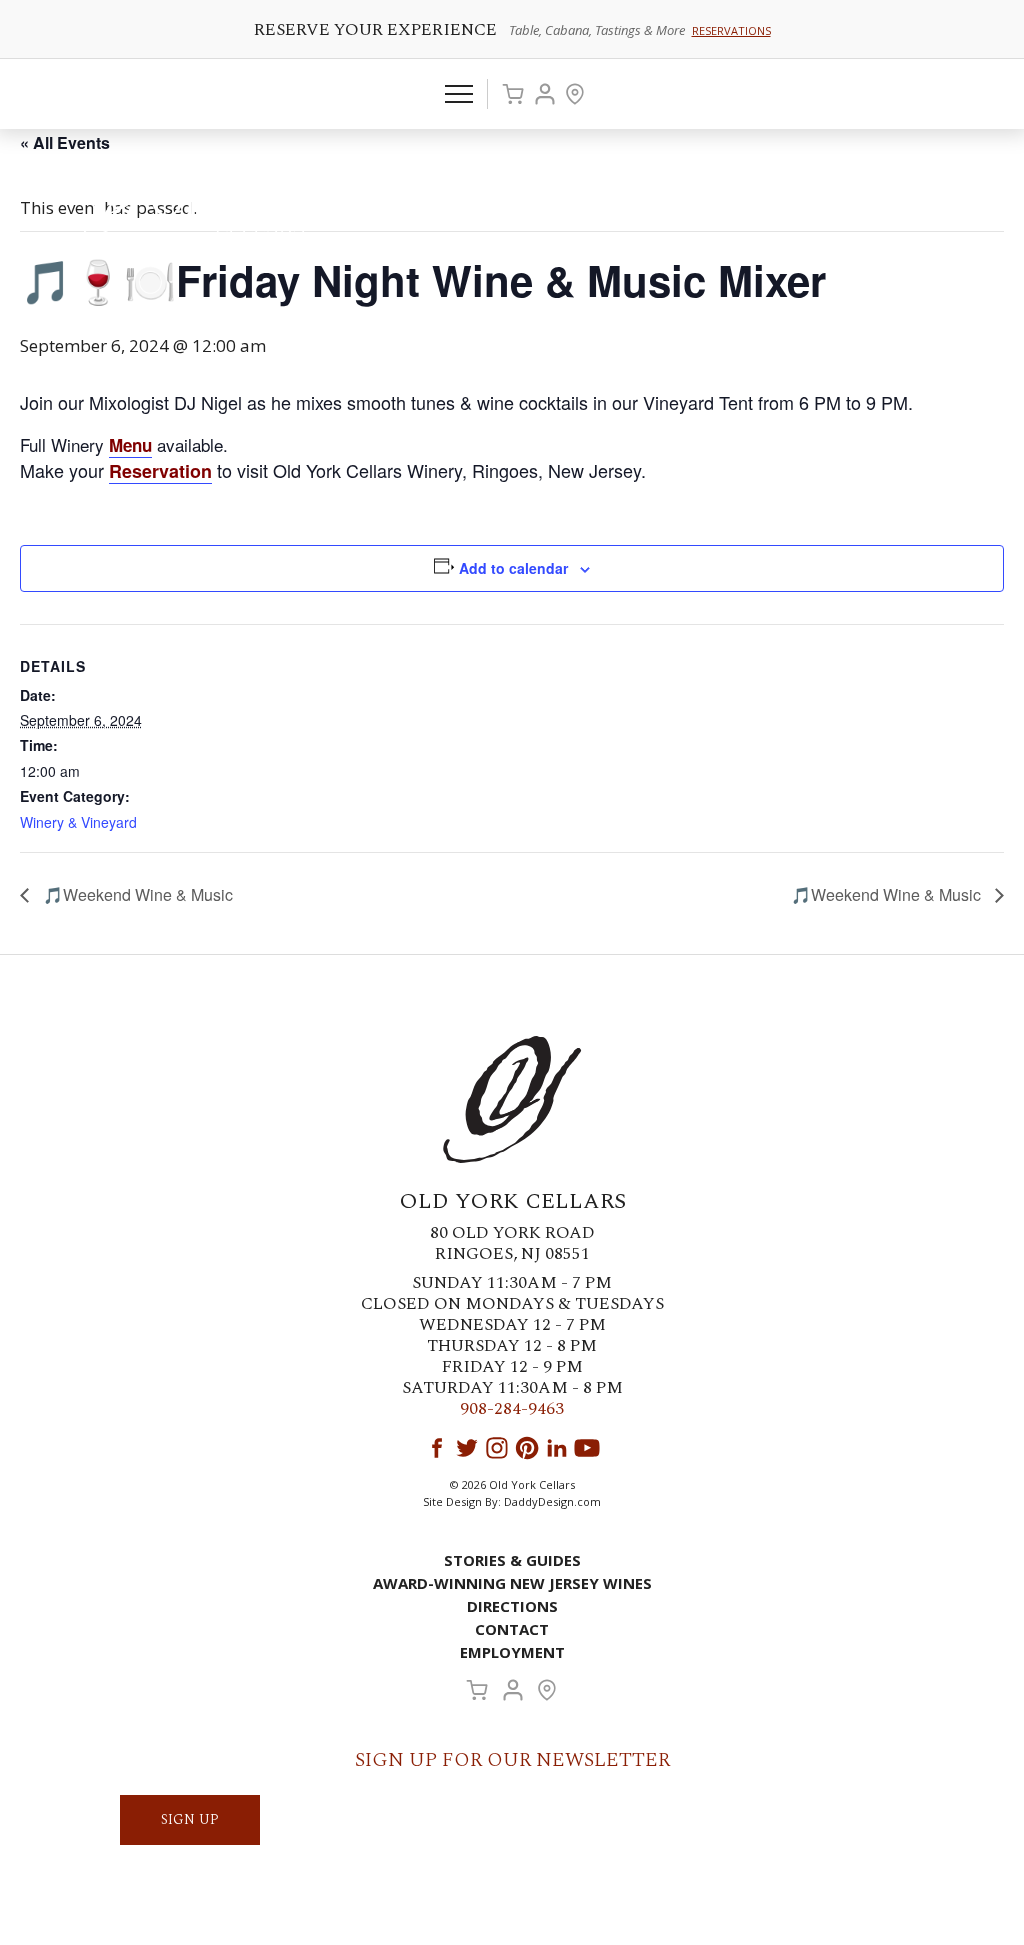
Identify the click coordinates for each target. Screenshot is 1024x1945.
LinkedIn (557, 1448)
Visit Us (575, 94)
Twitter (467, 1448)
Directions (512, 1606)
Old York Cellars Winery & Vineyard (225, 205)
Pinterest (527, 1448)
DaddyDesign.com (552, 1501)
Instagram (497, 1448)
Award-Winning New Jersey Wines (512, 1583)
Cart (513, 94)
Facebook (437, 1448)
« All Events (65, 142)
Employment (512, 1652)
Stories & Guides (512, 1560)
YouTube (587, 1448)
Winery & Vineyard (78, 822)
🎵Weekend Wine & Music (136, 894)
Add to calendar (513, 568)
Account (545, 94)
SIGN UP (190, 1819)
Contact (512, 1629)
